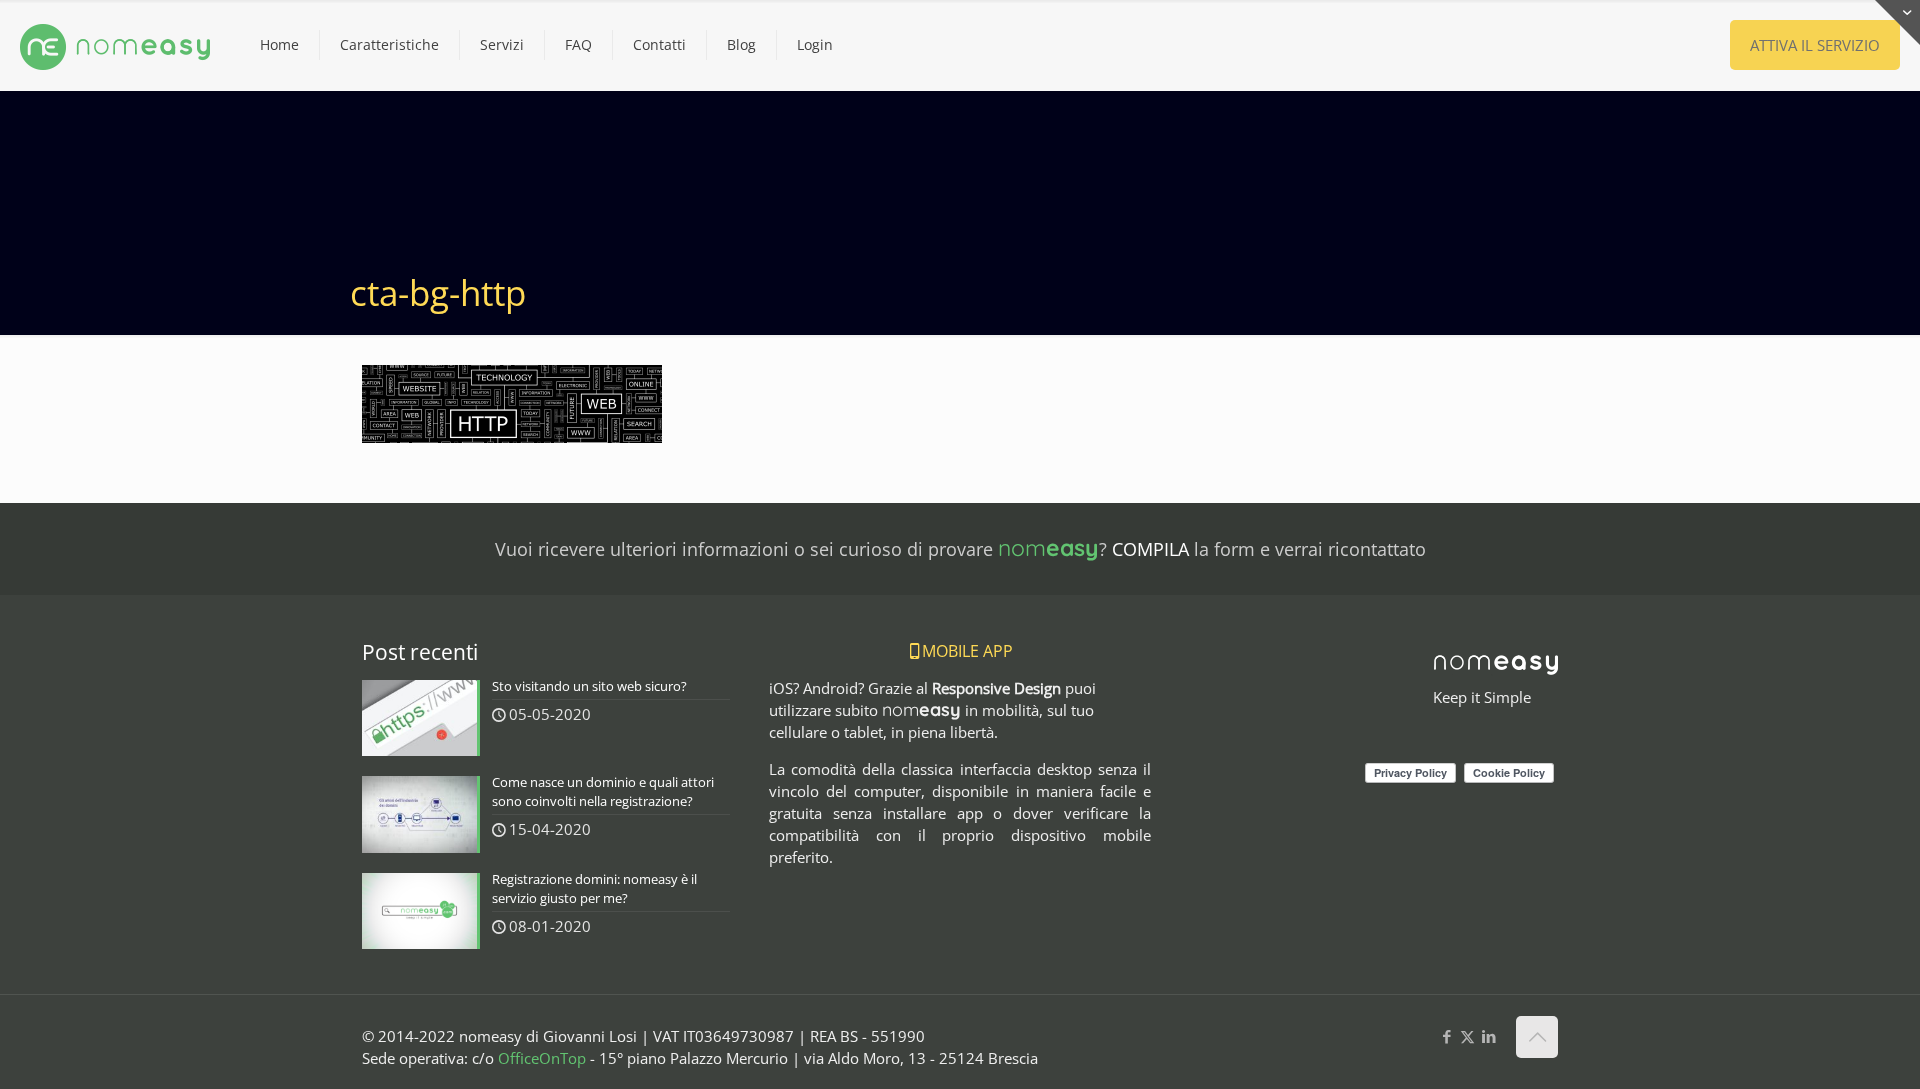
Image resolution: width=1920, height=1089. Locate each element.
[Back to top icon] (1537, 1037)
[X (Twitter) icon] (1467, 1036)
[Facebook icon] (1446, 1036)
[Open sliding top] (1897, 22)
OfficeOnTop (542, 1058)
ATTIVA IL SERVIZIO (1815, 45)
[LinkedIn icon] (1488, 1036)
